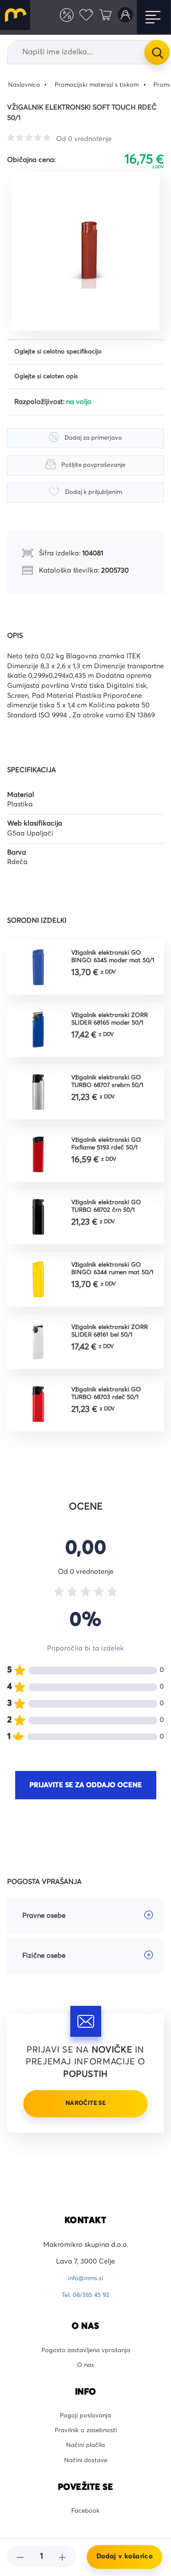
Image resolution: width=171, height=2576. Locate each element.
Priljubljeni (80, 17)
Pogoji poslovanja (86, 2436)
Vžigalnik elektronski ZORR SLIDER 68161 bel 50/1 (114, 1341)
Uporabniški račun (123, 17)
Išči (157, 52)
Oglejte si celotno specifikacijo (63, 353)
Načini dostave (85, 2486)
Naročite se (85, 2114)
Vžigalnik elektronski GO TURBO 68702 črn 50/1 (111, 1214)
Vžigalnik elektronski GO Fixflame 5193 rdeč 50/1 (111, 1151)
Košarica (102, 17)
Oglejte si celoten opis (50, 379)
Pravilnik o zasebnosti (86, 2453)
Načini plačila (86, 2470)
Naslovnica (26, 85)
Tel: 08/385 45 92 (86, 2311)
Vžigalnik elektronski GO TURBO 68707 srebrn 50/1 (111, 1087)
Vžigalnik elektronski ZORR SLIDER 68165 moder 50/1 (114, 1024)
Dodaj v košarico (124, 2556)
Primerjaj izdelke (58, 17)
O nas (86, 2384)
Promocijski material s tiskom (106, 85)
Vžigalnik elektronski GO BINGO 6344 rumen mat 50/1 (111, 1278)
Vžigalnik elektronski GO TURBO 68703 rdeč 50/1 (111, 1404)
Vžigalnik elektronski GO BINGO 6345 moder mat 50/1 (111, 961)
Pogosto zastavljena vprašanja (85, 2367)
